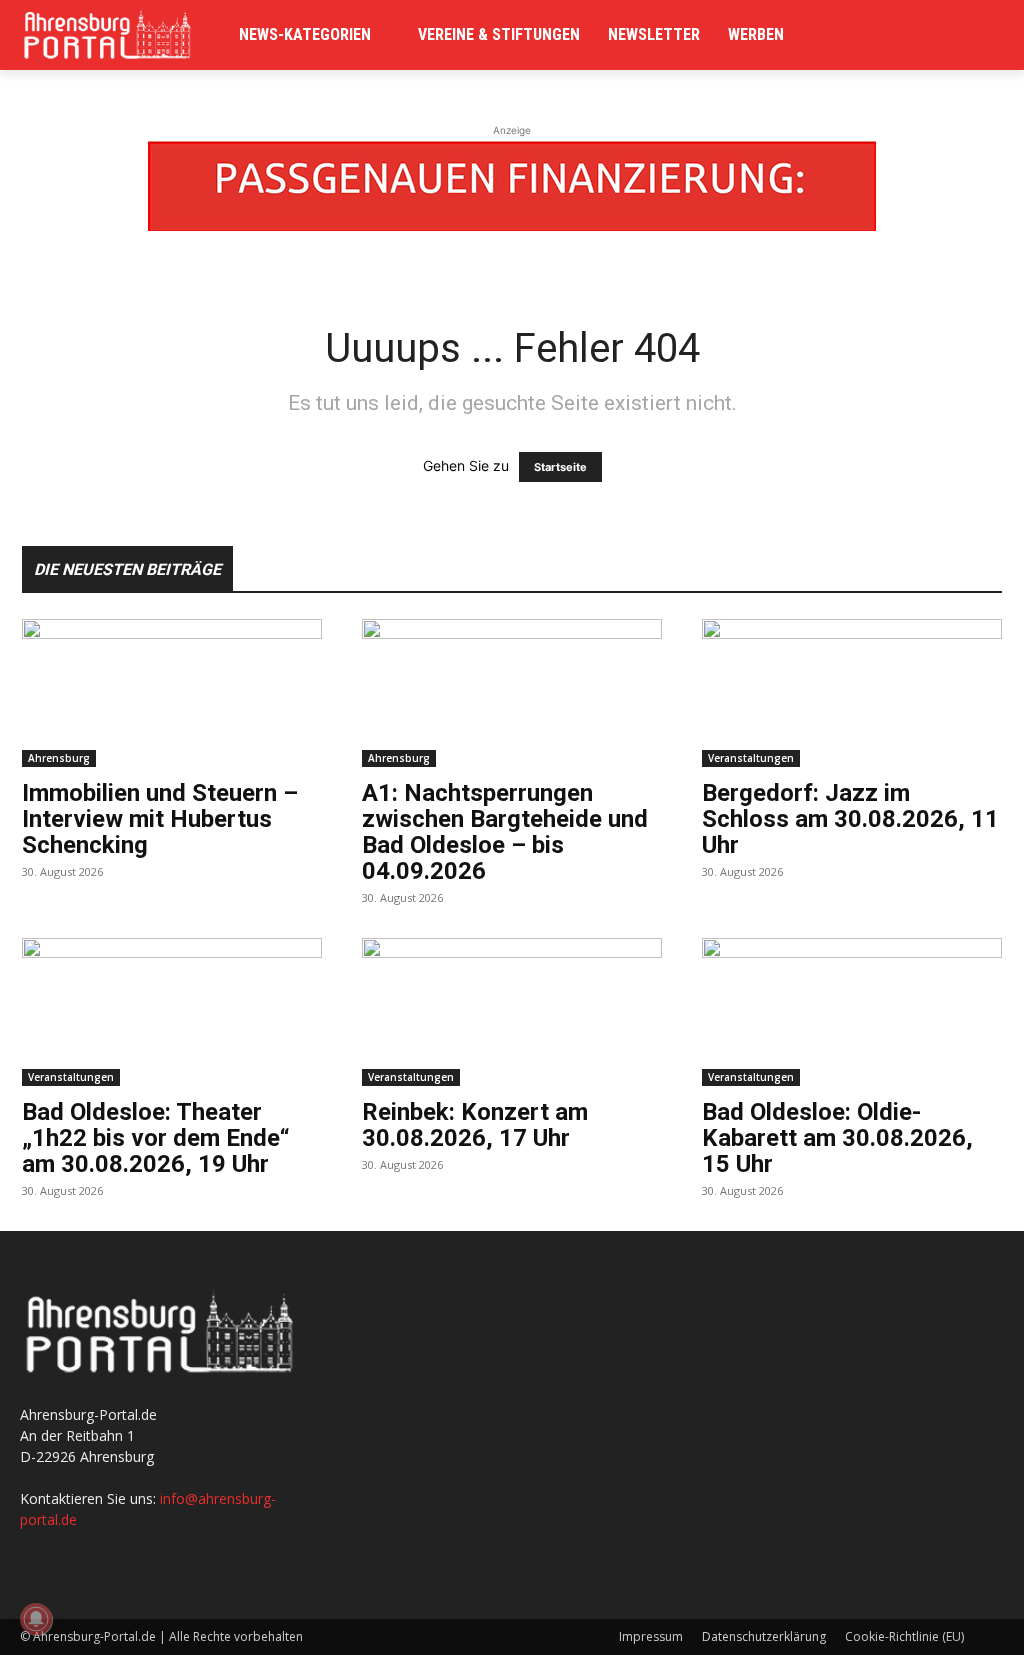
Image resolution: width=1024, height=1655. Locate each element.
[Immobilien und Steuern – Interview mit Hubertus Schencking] (172, 693)
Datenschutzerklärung (764, 1636)
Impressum (651, 1636)
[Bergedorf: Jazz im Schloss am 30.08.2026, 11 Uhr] (852, 693)
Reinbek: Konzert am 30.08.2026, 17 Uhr (475, 1125)
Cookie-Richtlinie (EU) (904, 1636)
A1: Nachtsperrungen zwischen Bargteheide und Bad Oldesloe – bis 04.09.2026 (505, 832)
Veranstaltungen (751, 758)
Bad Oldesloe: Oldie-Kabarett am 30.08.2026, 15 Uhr (837, 1138)
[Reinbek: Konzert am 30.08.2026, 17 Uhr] (512, 1012)
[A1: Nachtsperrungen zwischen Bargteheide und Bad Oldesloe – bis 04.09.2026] (512, 693)
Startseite (560, 467)
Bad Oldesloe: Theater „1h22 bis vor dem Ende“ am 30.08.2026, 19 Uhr (156, 1138)
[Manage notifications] (36, 1619)
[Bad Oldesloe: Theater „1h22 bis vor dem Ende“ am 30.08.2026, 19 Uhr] (172, 1012)
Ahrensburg (59, 758)
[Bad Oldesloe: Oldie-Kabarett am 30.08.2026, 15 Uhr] (852, 1012)
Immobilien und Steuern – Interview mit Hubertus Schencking (160, 819)
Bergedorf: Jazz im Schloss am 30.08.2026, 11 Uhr (850, 819)
